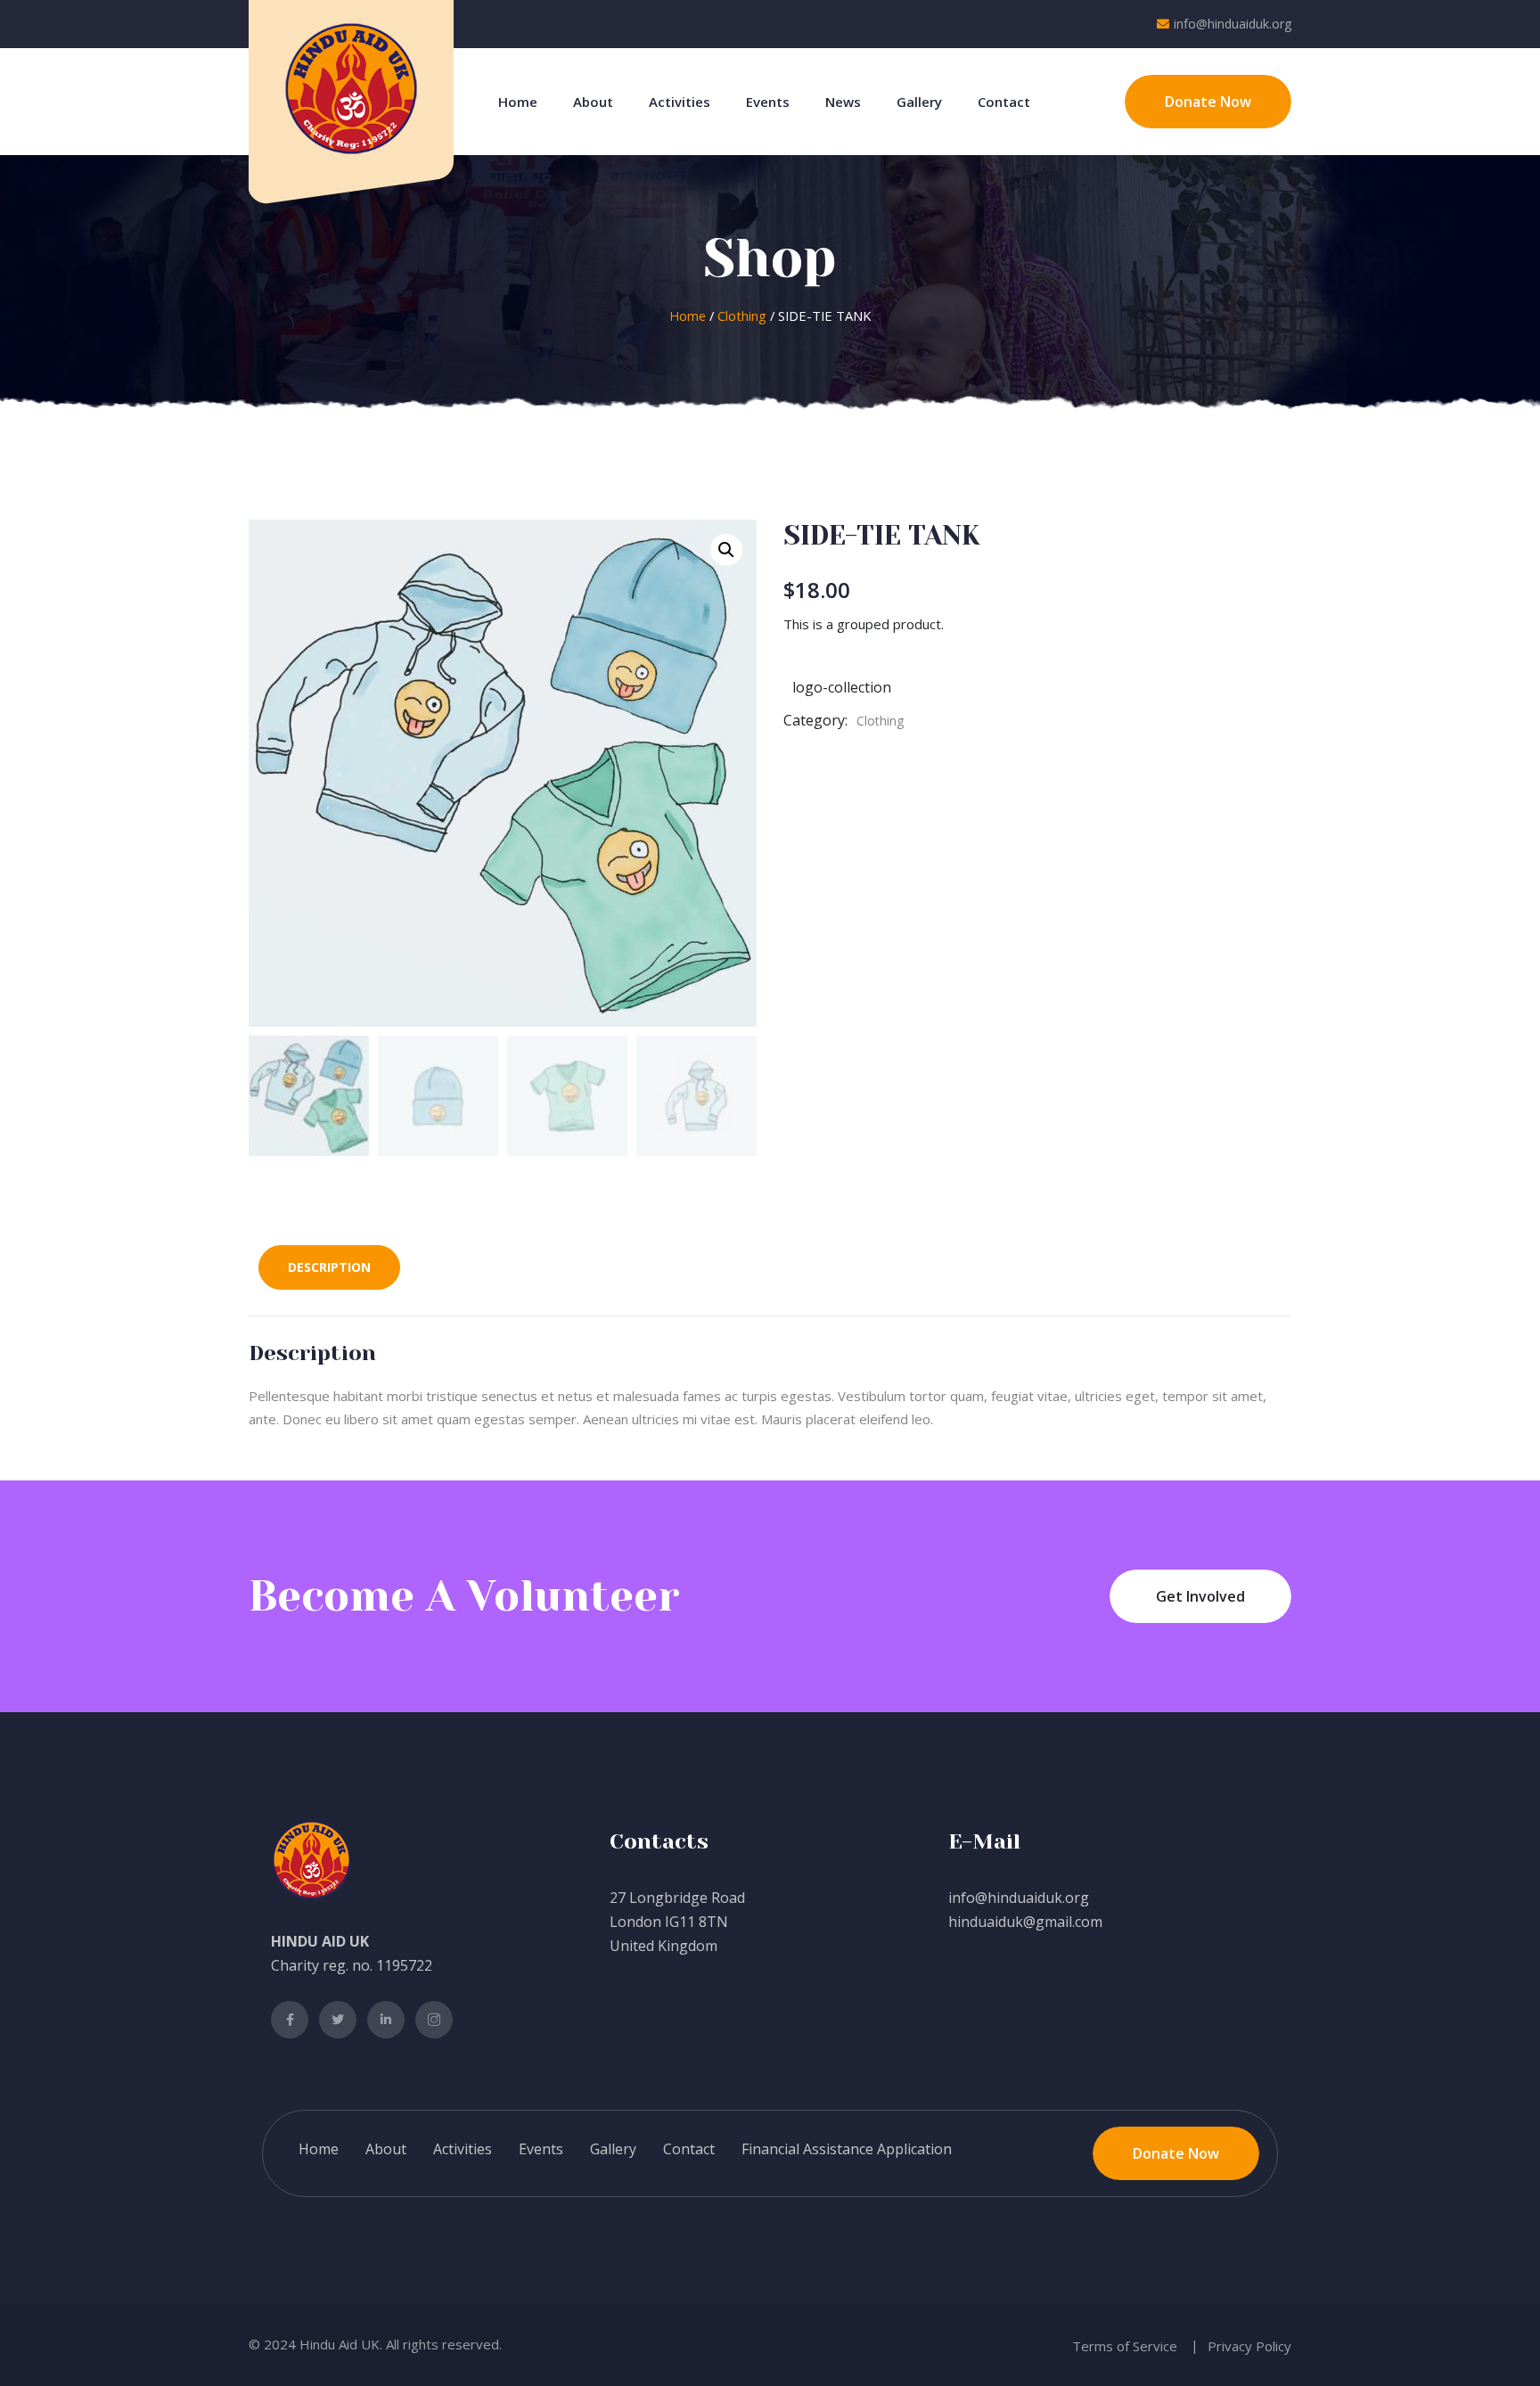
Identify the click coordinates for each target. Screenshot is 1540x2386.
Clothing (742, 316)
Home (518, 102)
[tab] (329, 1267)
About (593, 102)
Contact (1004, 102)
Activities (680, 102)
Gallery (919, 102)
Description (329, 1267)
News (843, 102)
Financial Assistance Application (847, 2149)
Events (768, 102)
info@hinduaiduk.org (1233, 24)
